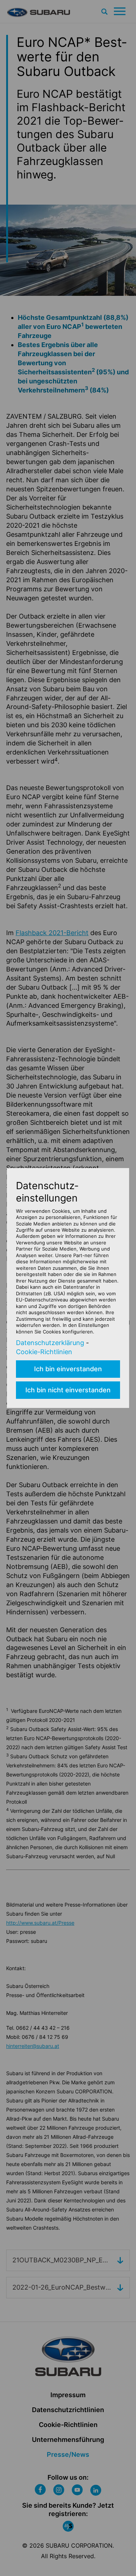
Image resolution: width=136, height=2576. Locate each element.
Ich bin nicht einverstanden (68, 1390)
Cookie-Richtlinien (44, 1352)
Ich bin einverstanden (68, 1369)
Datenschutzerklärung (50, 1343)
